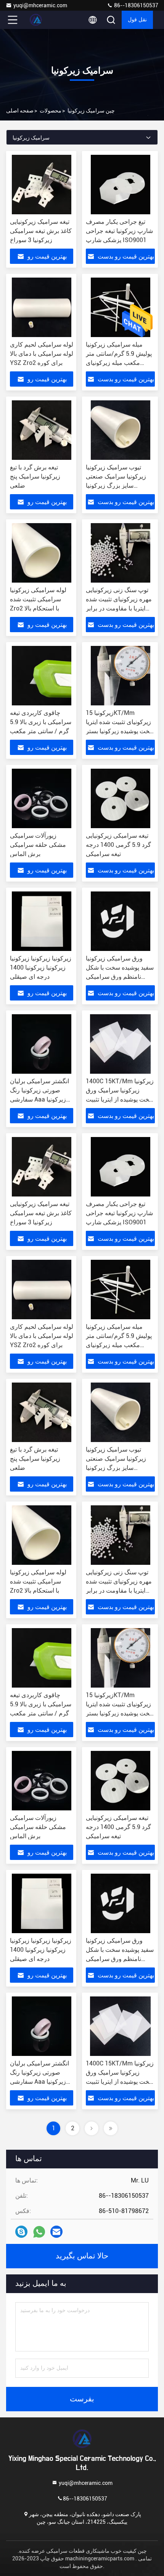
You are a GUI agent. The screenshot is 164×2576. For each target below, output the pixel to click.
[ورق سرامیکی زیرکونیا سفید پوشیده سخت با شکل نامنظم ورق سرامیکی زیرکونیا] (120, 921)
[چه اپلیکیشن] (39, 2232)
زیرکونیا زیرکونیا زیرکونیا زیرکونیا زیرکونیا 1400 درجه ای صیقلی (41, 968)
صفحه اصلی (20, 111)
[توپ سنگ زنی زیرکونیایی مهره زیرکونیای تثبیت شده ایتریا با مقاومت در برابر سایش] (120, 553)
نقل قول (137, 20)
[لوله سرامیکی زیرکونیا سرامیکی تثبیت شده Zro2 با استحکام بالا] (42, 553)
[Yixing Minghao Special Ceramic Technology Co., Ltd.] (38, 20)
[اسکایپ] (21, 2232)
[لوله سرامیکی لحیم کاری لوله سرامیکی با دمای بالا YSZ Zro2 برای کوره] (42, 307)
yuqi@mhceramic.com (40, 5)
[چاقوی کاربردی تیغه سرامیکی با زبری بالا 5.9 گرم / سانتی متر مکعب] (42, 676)
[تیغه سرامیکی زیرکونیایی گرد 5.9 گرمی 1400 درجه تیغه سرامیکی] (120, 798)
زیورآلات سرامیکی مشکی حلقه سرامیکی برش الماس (38, 845)
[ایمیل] (56, 2232)
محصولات (51, 111)
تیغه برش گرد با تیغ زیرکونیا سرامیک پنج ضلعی (35, 476)
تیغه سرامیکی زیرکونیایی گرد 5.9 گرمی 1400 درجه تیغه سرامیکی (118, 845)
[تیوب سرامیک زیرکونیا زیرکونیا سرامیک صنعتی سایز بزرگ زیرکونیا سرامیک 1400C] (120, 430)
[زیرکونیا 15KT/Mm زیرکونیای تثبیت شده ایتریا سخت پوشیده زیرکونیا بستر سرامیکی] (120, 676)
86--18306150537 (136, 5)
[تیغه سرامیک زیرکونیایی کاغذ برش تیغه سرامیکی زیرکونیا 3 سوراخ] (42, 185)
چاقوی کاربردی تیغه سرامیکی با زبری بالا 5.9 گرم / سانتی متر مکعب (41, 722)
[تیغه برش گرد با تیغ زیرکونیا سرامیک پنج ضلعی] (42, 430)
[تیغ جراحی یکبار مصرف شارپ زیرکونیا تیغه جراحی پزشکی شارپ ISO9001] (120, 185)
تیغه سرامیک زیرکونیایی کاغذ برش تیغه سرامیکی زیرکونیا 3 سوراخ (41, 231)
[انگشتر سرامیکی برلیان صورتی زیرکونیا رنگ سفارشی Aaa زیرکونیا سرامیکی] (42, 1044)
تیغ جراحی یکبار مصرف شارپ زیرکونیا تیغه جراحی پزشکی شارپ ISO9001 (119, 231)
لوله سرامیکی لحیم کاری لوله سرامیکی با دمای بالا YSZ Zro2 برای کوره (42, 354)
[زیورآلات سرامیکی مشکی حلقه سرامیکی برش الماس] (42, 798)
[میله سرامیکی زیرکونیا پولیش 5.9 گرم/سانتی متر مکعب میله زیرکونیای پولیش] (120, 307)
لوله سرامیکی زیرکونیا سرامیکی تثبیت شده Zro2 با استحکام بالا (38, 599)
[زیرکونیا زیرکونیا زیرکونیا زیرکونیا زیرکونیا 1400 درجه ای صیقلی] (42, 921)
